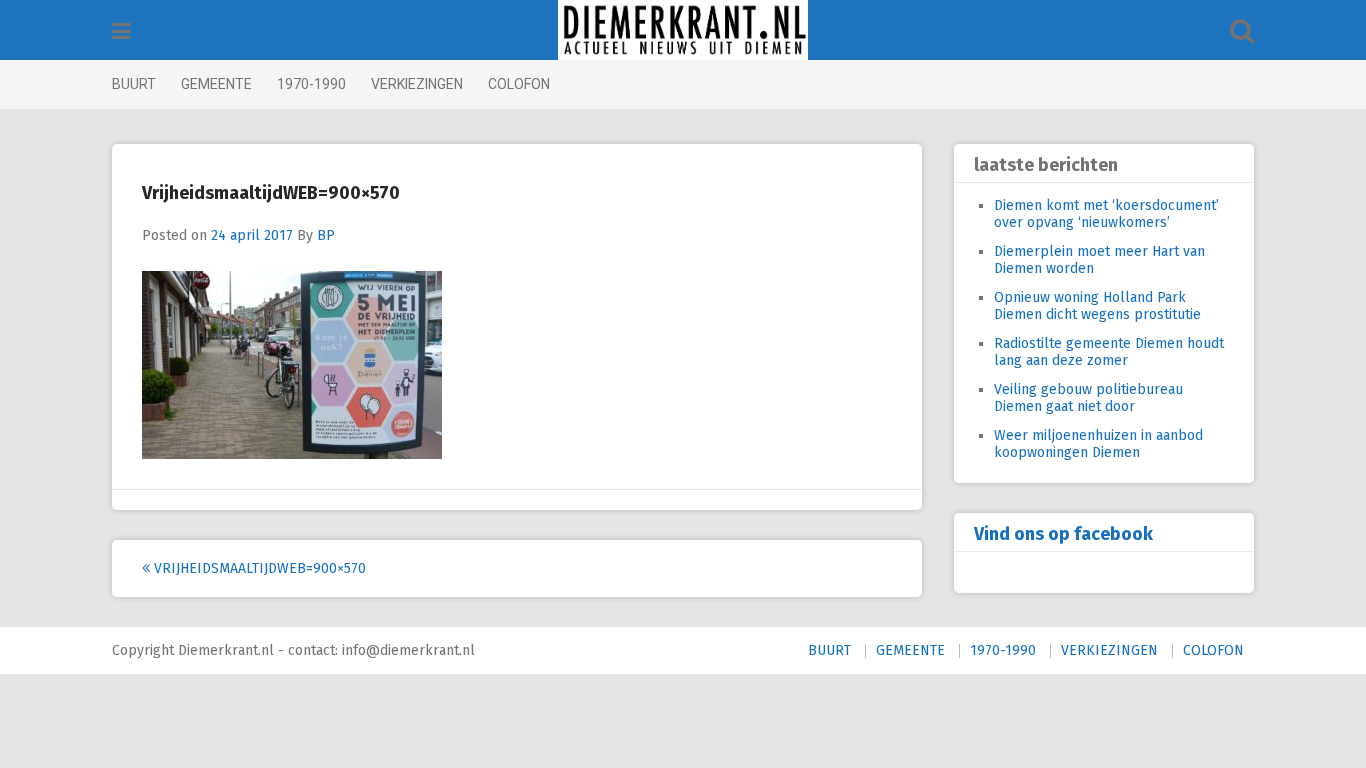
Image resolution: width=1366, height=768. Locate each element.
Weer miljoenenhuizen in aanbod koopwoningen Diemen (1098, 444)
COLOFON (519, 84)
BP (326, 235)
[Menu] (121, 31)
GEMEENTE (216, 84)
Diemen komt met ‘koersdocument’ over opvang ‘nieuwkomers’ (1106, 214)
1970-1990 (311, 84)
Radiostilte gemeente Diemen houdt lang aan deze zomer (1109, 352)
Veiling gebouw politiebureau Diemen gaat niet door (1088, 398)
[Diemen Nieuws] (683, 30)
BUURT (134, 84)
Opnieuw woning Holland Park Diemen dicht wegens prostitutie (1097, 306)
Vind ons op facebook (1063, 534)
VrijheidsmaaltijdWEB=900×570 (258, 568)
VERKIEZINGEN (417, 84)
